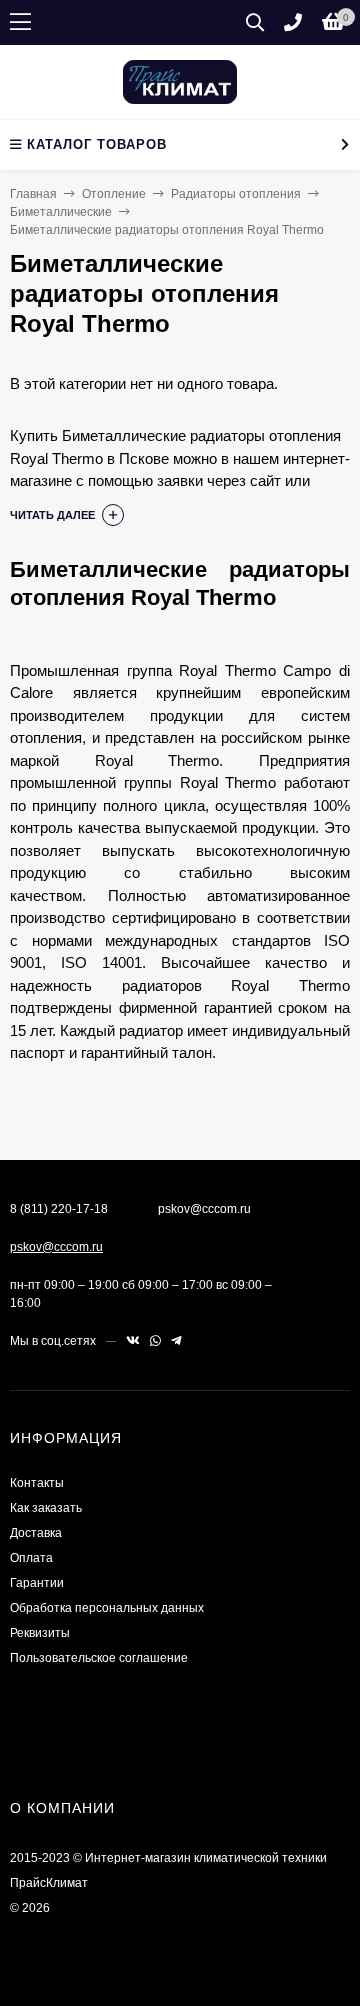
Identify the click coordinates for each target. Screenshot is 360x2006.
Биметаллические (61, 212)
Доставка (36, 1533)
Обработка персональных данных (107, 1608)
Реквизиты (40, 1633)
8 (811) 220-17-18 (59, 1209)
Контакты (37, 1483)
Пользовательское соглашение (99, 1658)
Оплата (31, 1558)
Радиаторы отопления (236, 194)
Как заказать (46, 1508)
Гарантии (37, 1583)
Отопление (114, 194)
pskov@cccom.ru (56, 1247)
